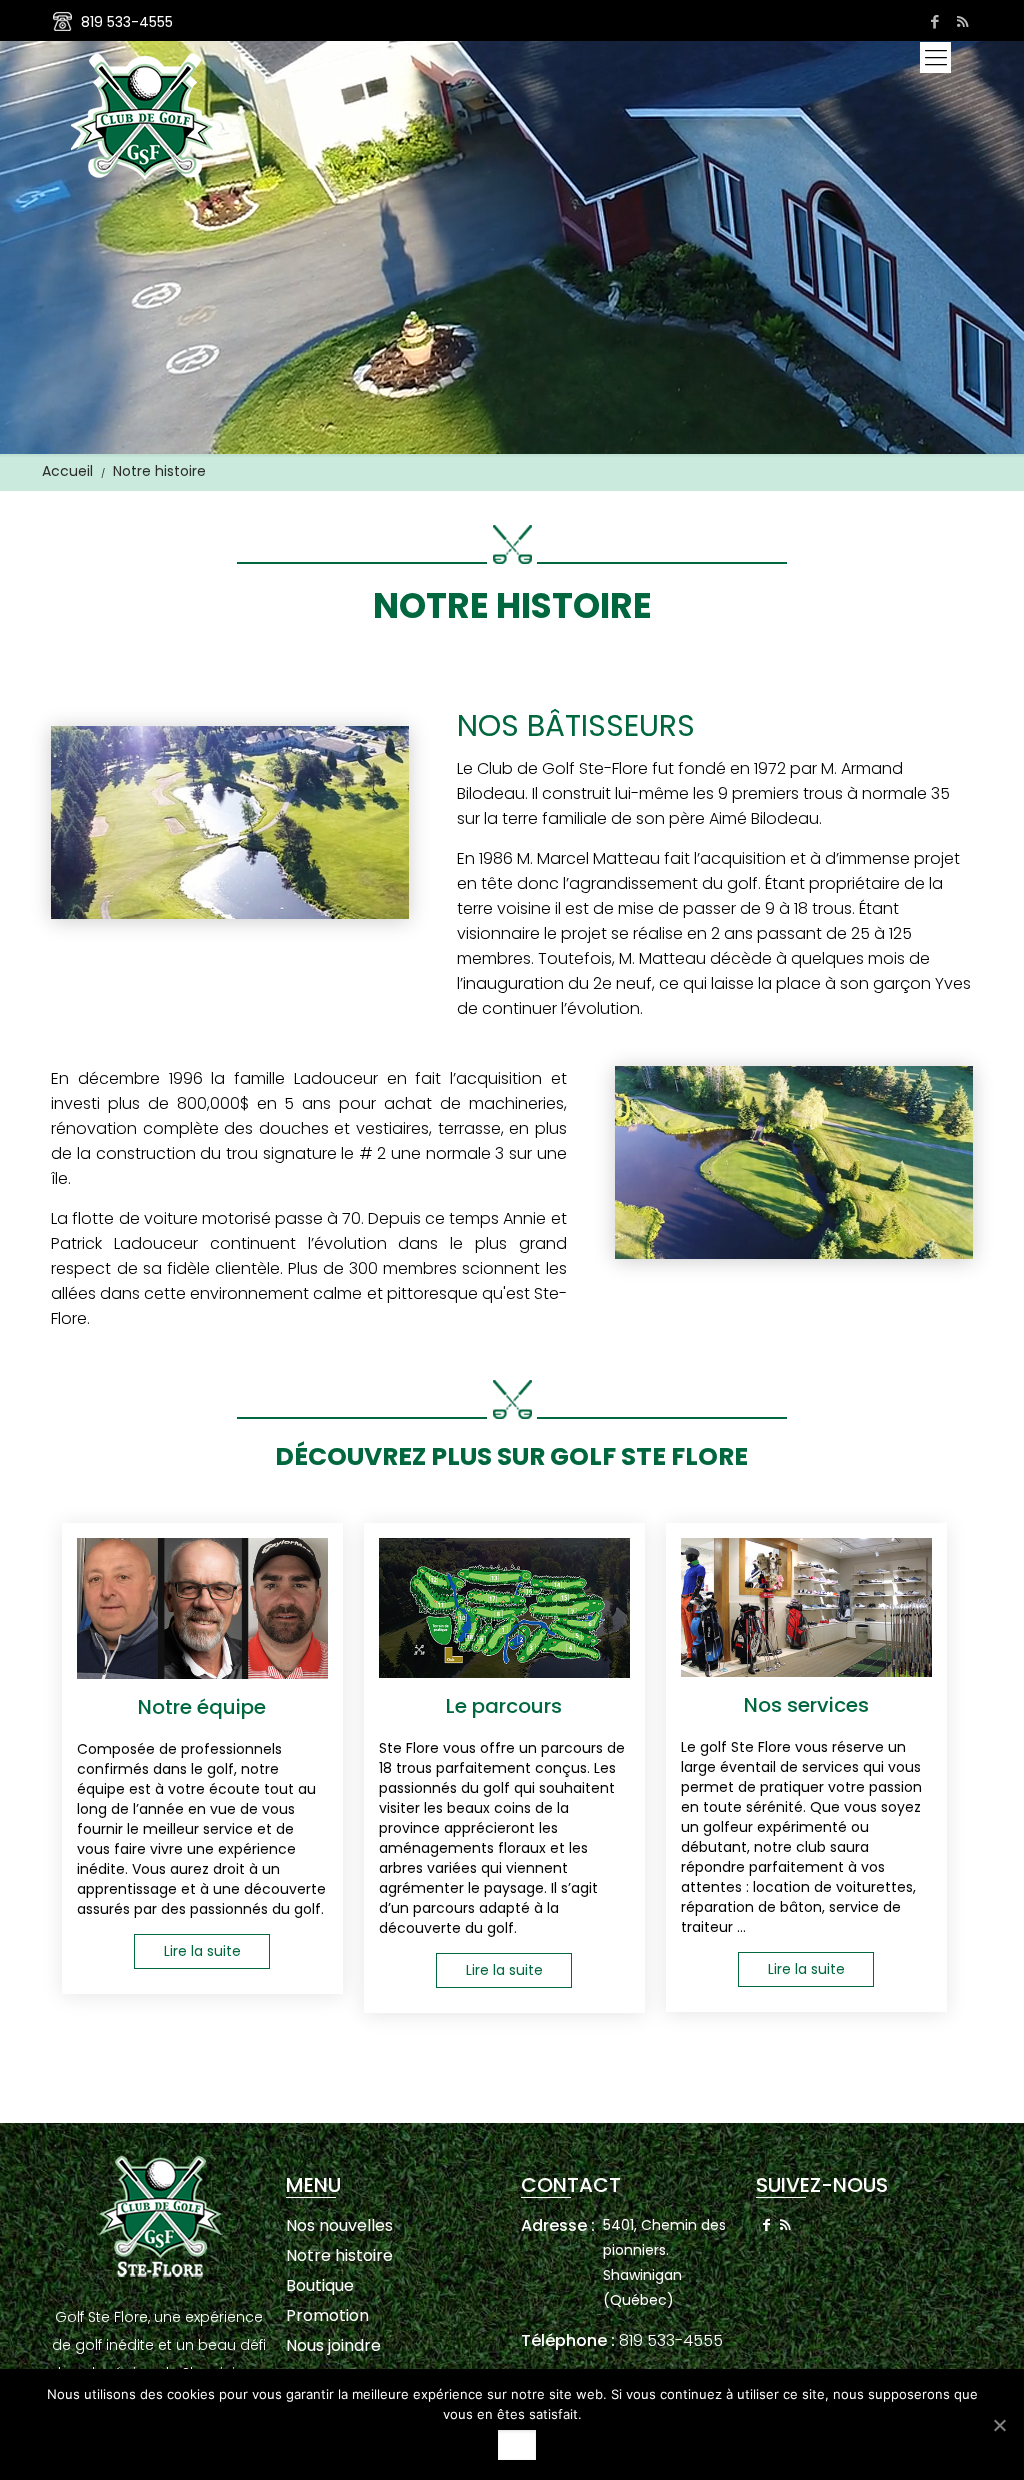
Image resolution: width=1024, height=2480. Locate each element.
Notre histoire (339, 2255)
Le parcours (504, 1706)
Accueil (67, 471)
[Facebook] (935, 21)
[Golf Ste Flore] (146, 116)
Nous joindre (333, 2345)
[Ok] (999, 2425)
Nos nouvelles (339, 2225)
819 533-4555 (127, 22)
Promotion (327, 2315)
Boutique (320, 2285)
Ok (517, 2445)
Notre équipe (202, 1707)
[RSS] (962, 21)
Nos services (806, 1705)
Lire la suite (202, 1951)
